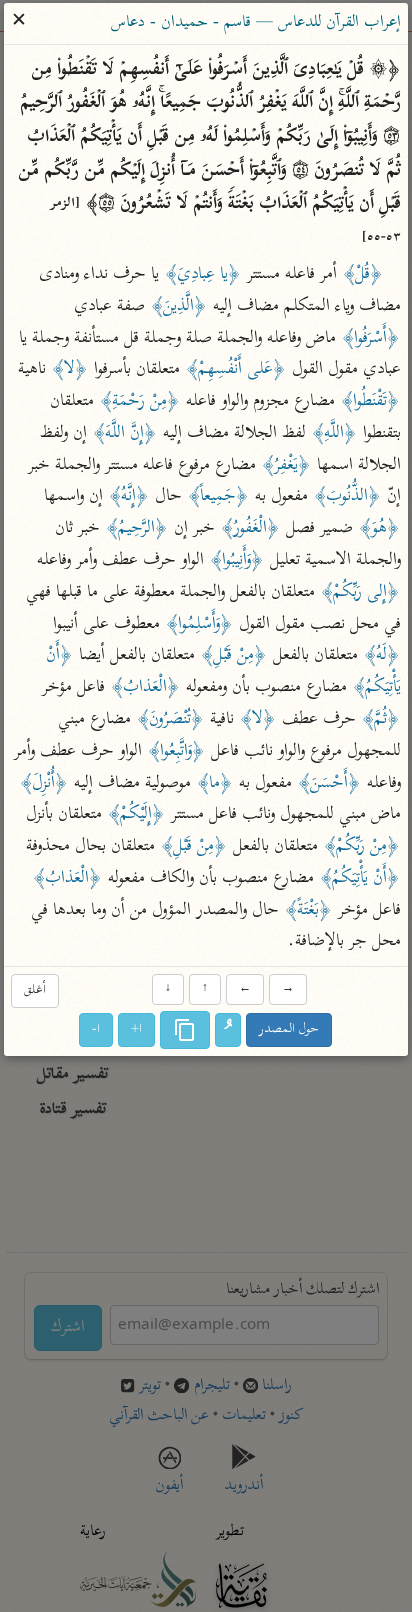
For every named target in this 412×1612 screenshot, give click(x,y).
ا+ (137, 1030)
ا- (97, 1030)
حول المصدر (290, 1030)
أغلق (35, 990)
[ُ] (229, 1031)
